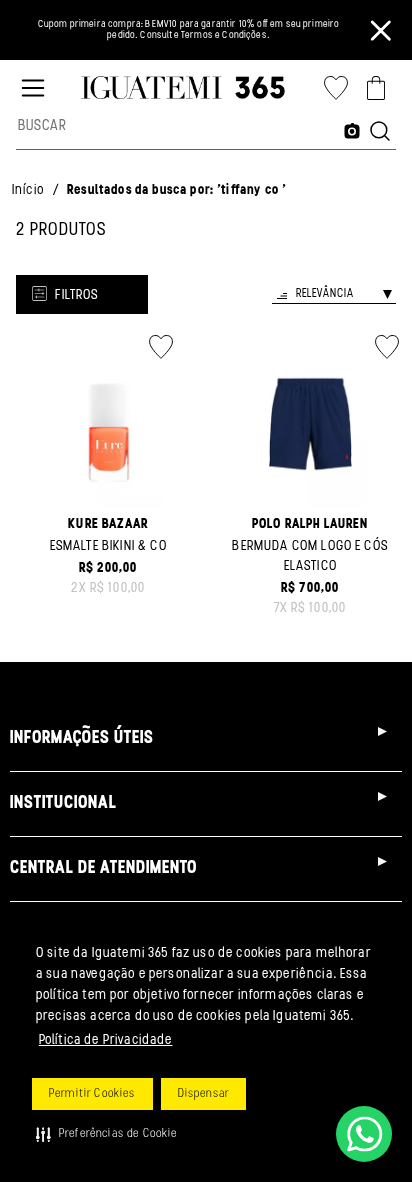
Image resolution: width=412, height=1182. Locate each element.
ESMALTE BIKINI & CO (108, 546)
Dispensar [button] (203, 1094)
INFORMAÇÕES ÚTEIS (82, 739)
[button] (107, 1134)
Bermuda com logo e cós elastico (310, 556)
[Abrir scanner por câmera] (352, 132)
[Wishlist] (336, 88)
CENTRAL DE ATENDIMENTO (103, 869)
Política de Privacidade (106, 1040)
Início (28, 190)
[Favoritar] (161, 347)
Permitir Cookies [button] (92, 1094)
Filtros (76, 295)
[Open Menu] (33, 88)
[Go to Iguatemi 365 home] (183, 88)
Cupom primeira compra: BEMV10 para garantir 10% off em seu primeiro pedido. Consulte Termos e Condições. (189, 30)
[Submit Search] (380, 132)
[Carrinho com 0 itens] (376, 88)
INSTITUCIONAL (63, 804)
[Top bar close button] (381, 30)
